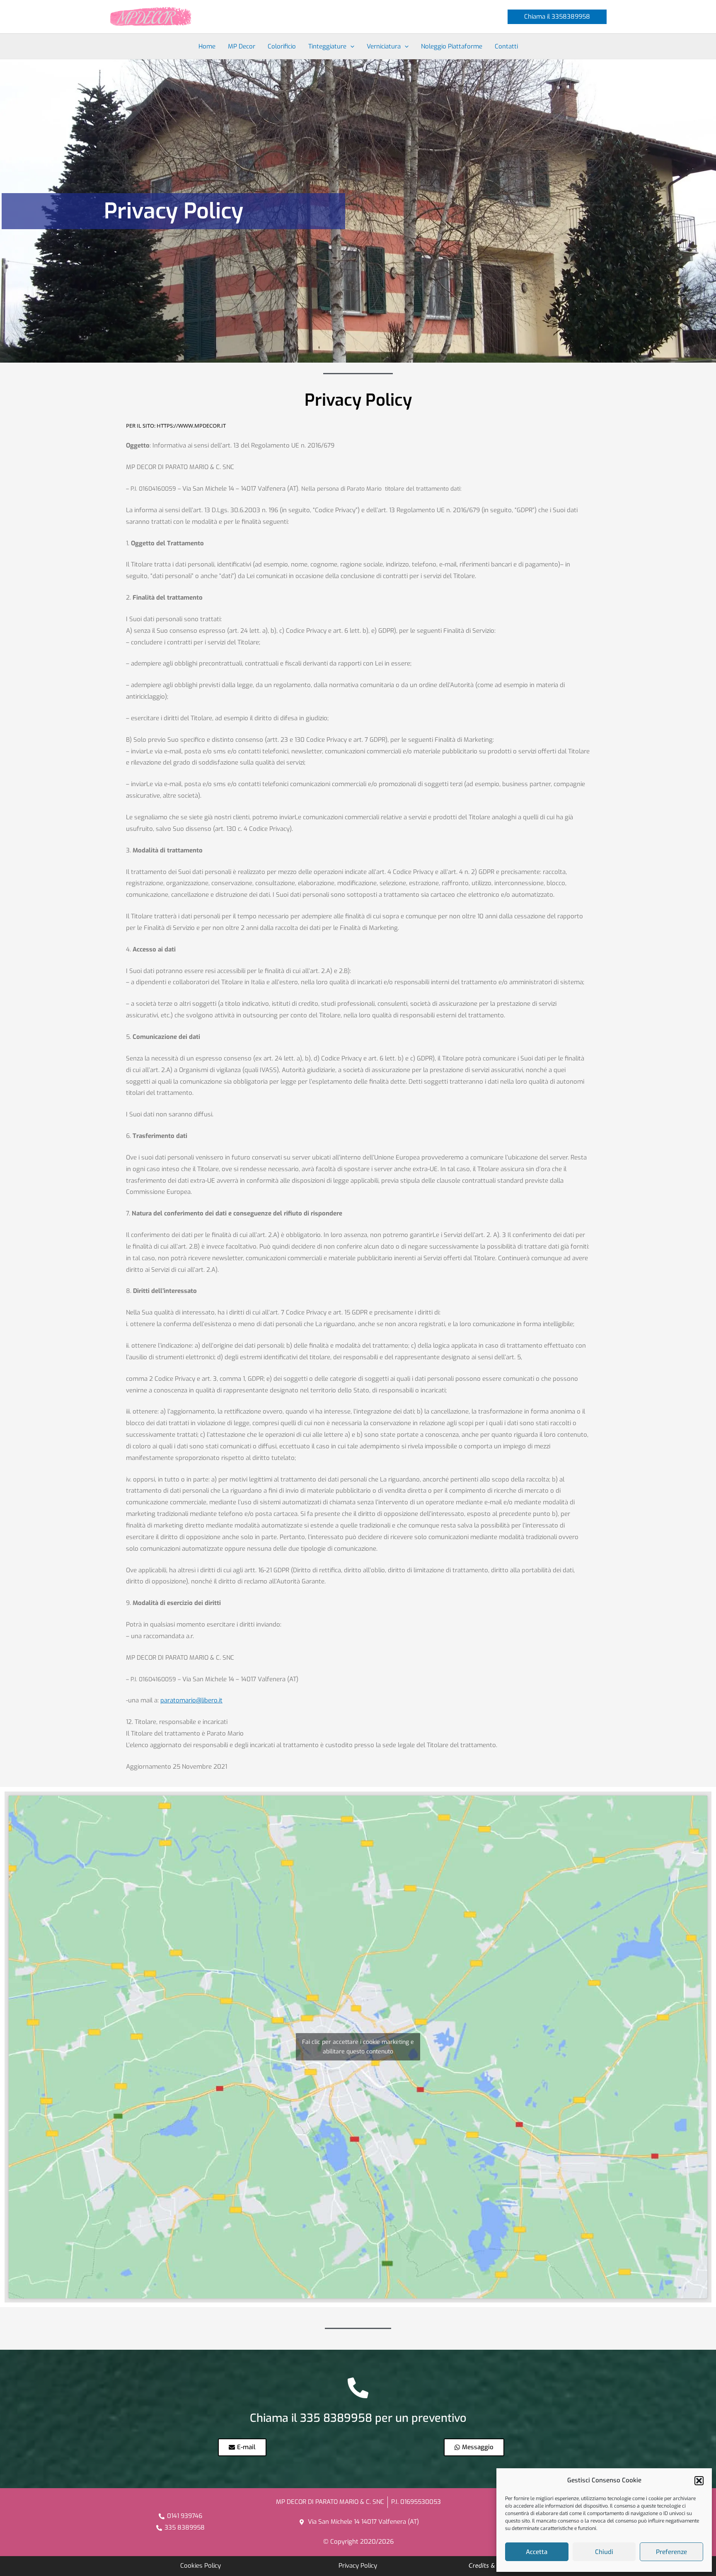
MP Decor (242, 46)
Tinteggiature (327, 46)
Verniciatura (384, 46)
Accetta (537, 2552)
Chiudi (604, 2552)
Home (207, 46)
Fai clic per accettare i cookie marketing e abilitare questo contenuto (358, 2047)
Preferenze (671, 2552)
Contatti (506, 46)
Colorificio (282, 46)
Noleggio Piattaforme (452, 46)
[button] (699, 2481)
